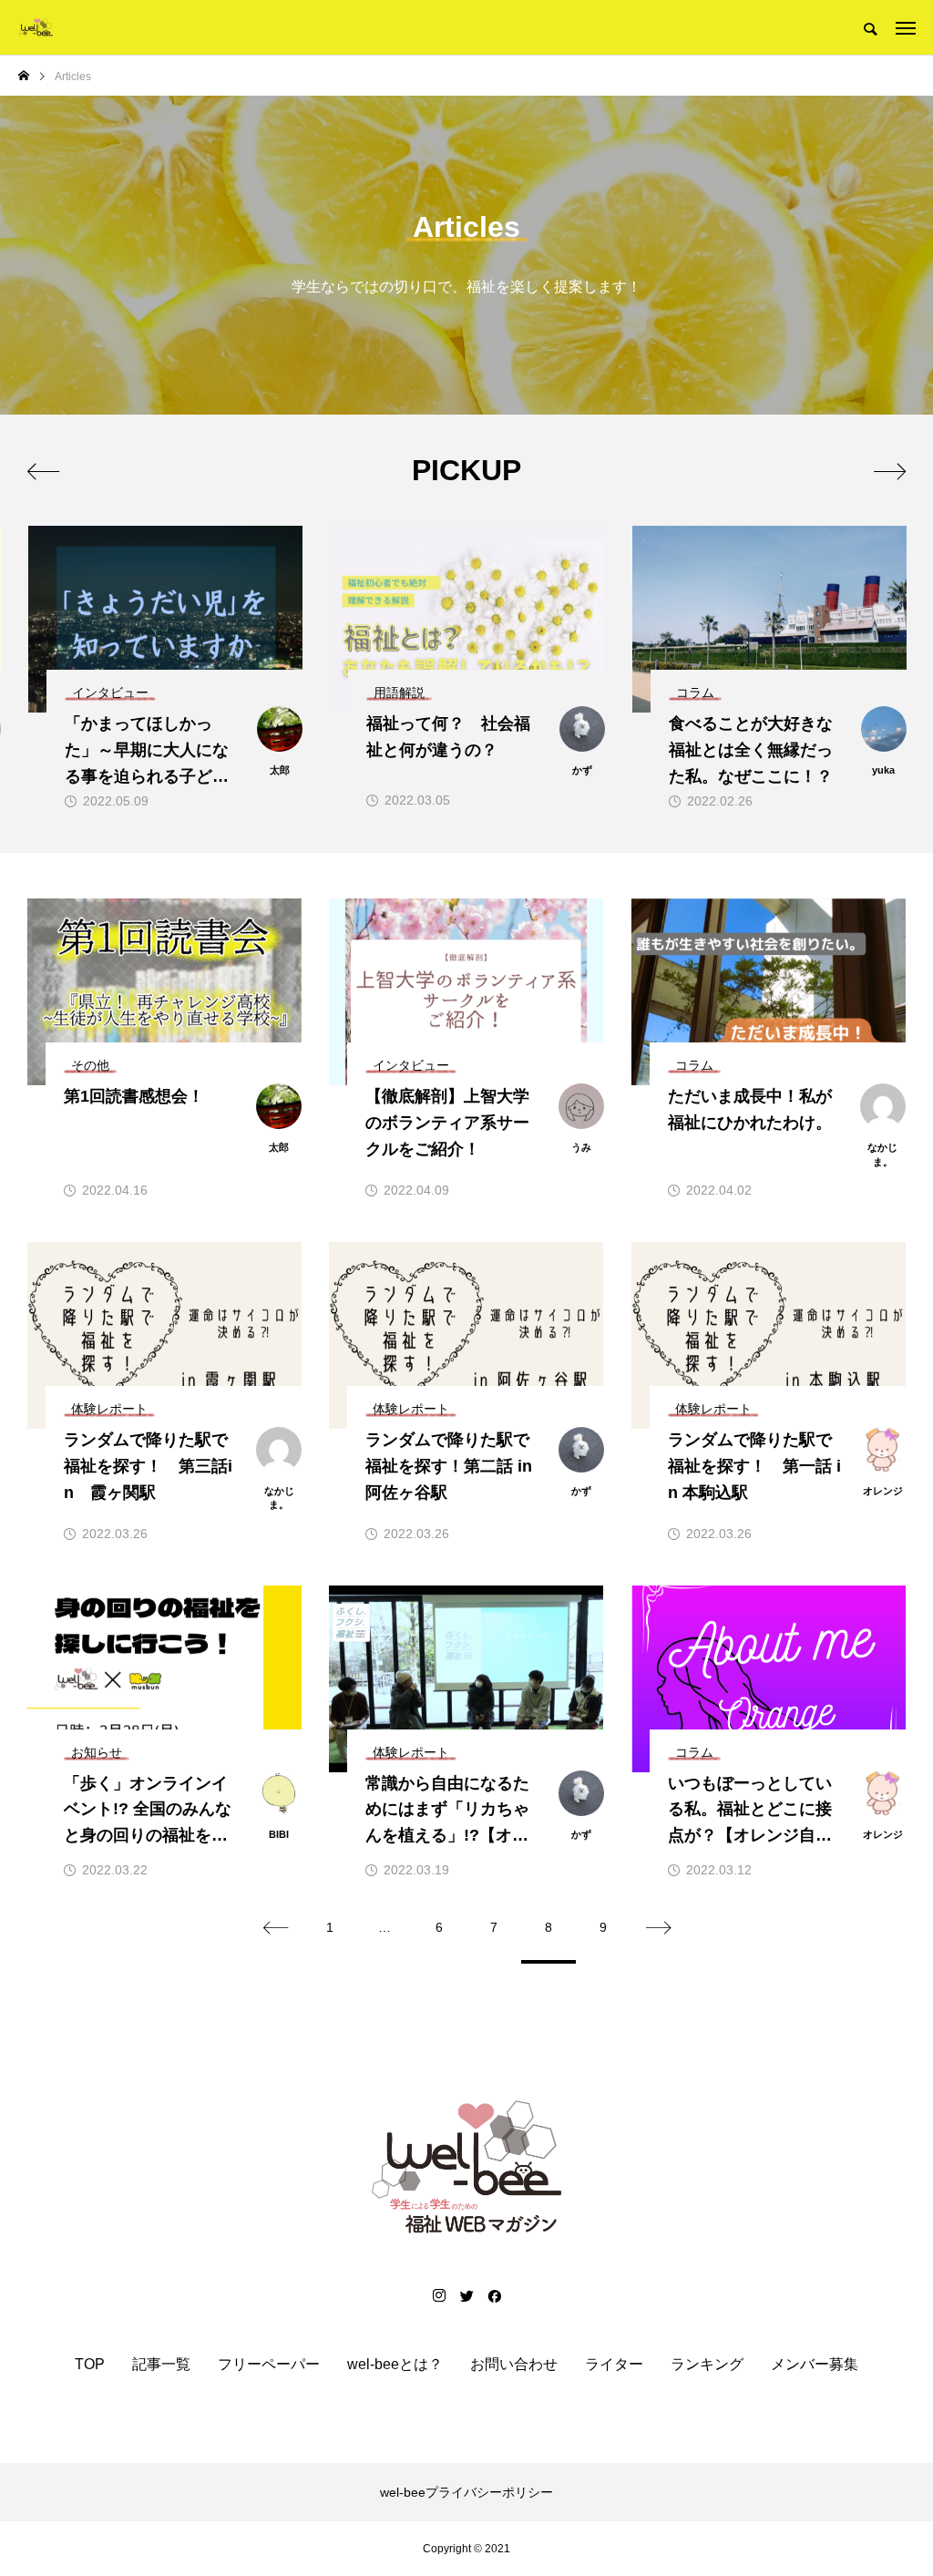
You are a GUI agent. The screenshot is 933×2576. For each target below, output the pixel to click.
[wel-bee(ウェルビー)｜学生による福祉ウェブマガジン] (36, 27)
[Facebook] (494, 2295)
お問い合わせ (514, 2365)
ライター (614, 2365)
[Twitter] (466, 2295)
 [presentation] (43, 471)
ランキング (707, 2365)
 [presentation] (890, 471)
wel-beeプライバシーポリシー (466, 2492)
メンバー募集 (815, 2365)
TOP (90, 2365)
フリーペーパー (269, 2365)
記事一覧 (161, 2365)
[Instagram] (439, 2295)
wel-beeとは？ (395, 2365)
